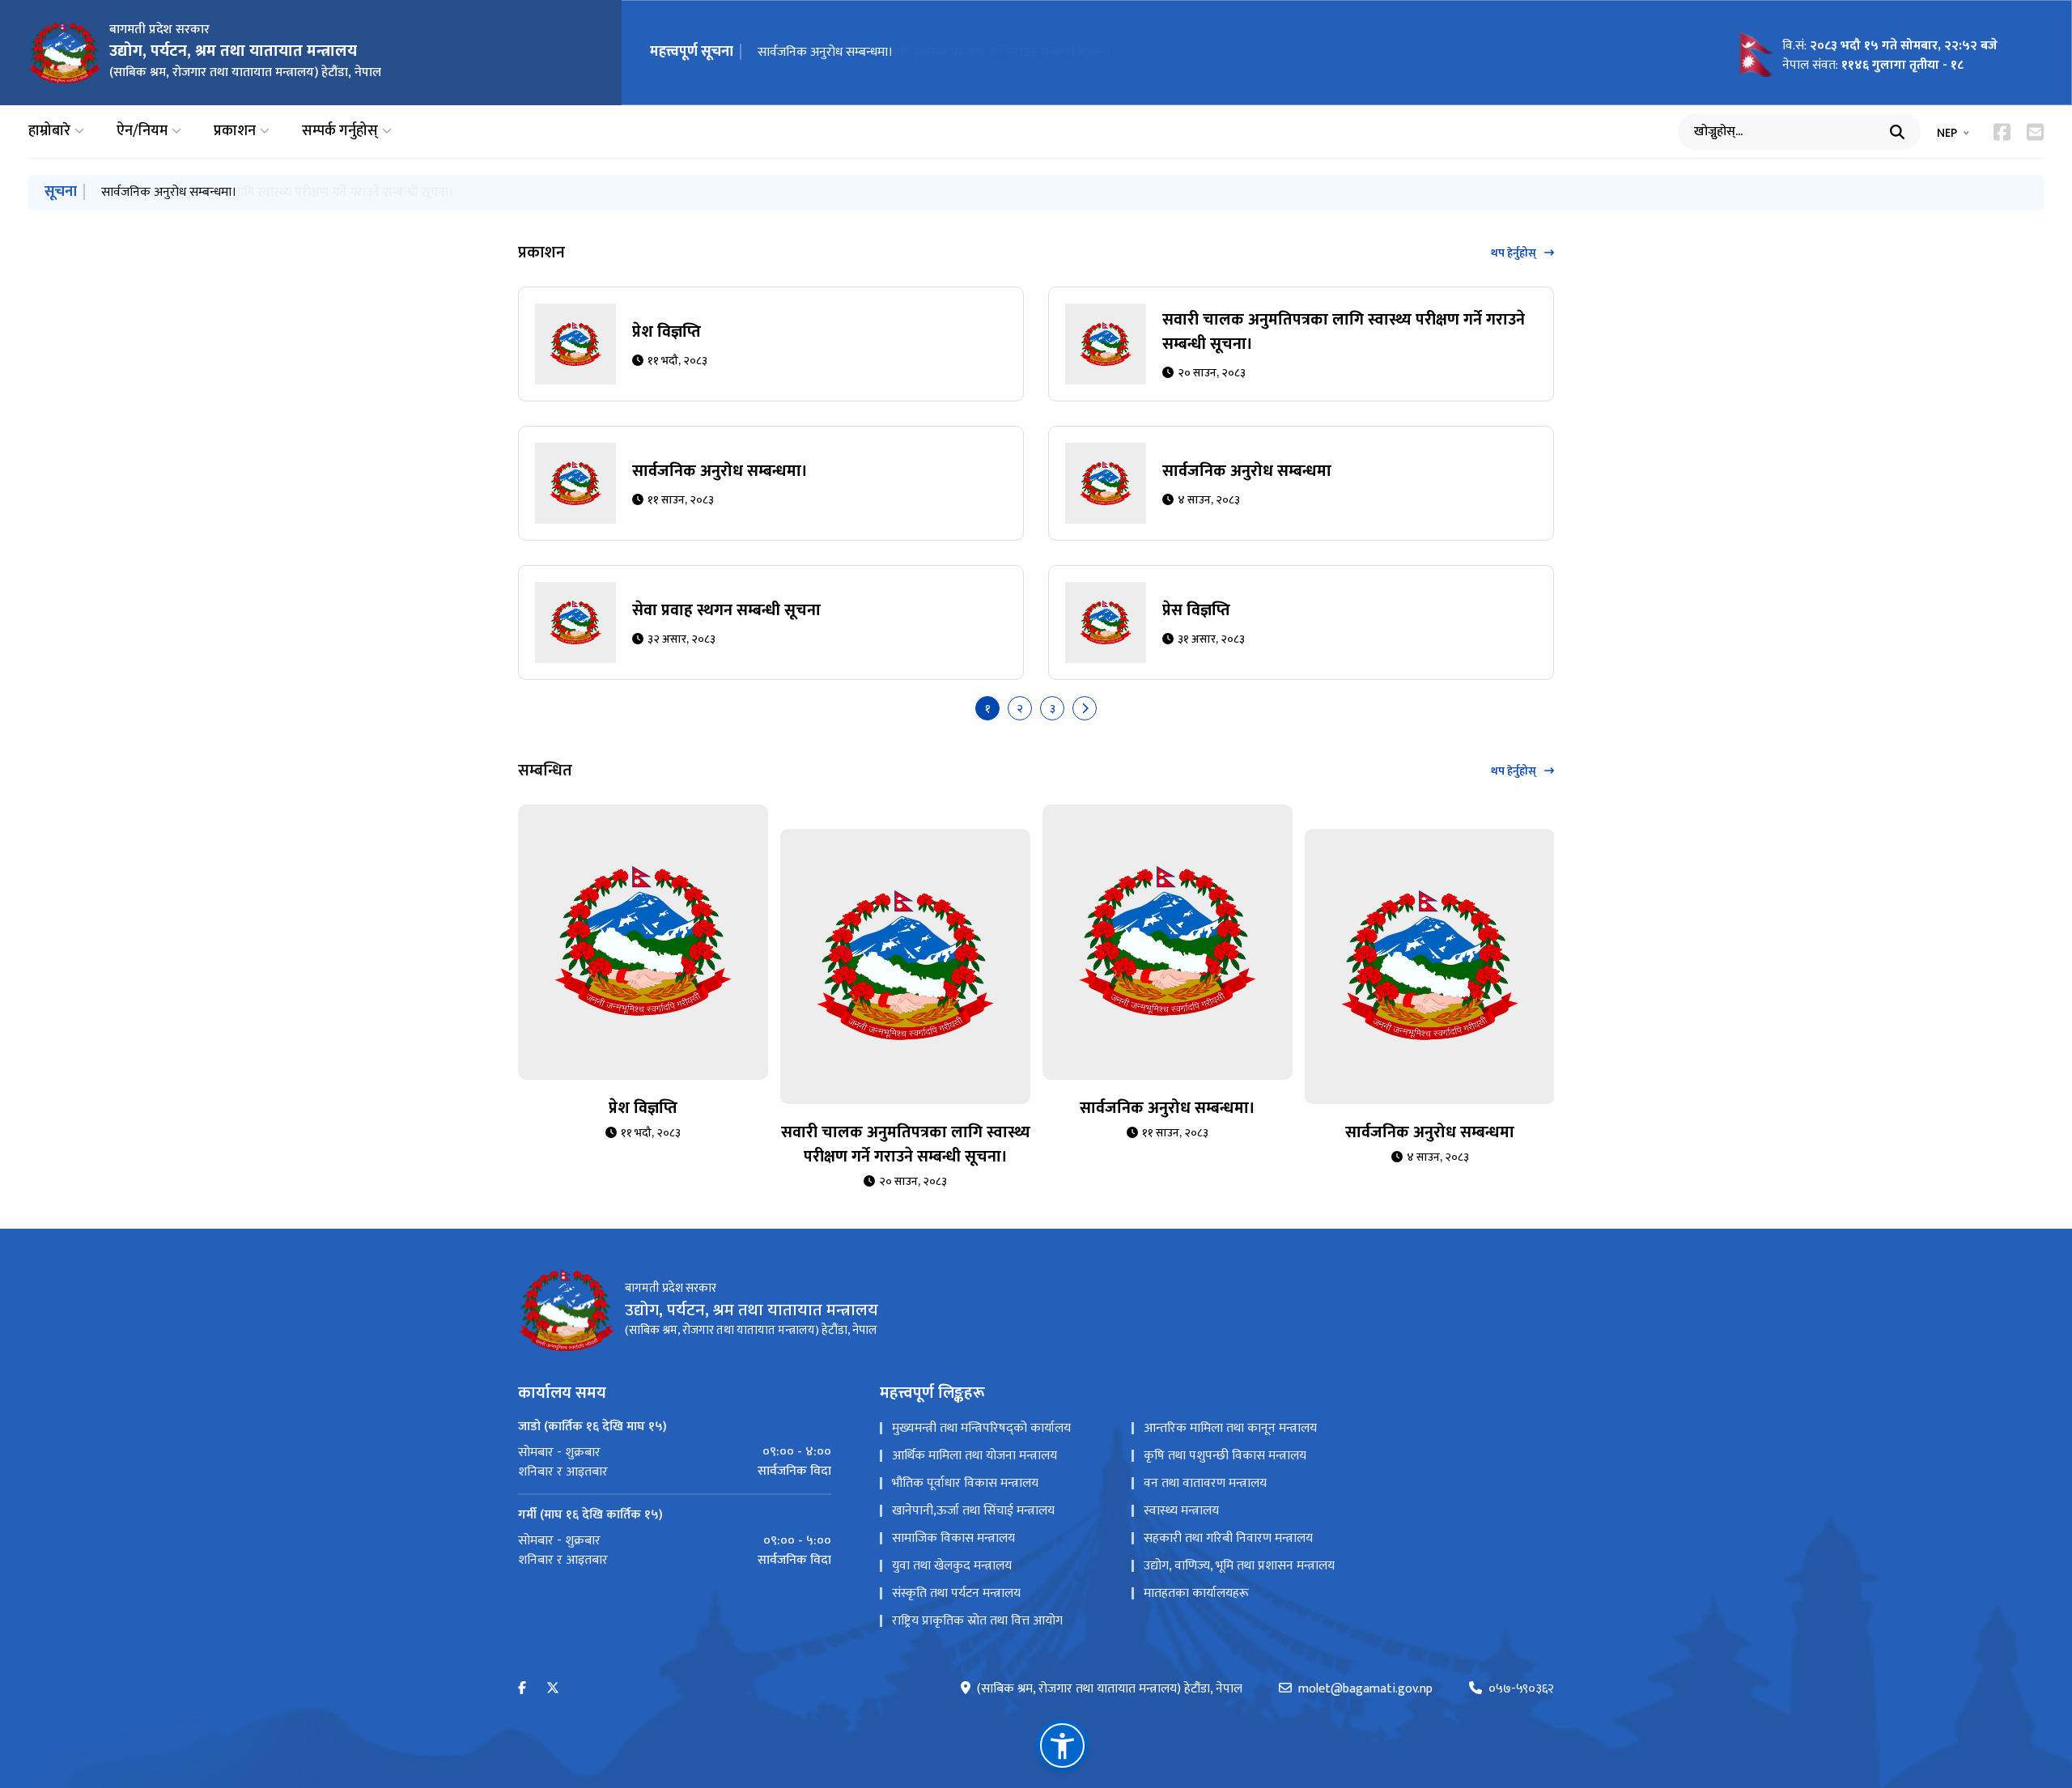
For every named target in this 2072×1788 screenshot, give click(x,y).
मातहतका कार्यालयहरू (1196, 1593)
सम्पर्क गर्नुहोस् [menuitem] (340, 132)
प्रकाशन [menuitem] (235, 132)
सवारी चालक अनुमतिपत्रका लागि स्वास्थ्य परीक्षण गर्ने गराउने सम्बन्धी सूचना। (1344, 332)
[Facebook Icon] (2002, 132)
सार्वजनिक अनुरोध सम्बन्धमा (1247, 471)
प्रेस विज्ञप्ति (1196, 610)
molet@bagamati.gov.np (1365, 1689)
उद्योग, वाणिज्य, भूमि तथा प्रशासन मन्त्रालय (1239, 1566)
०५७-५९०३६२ (1521, 1689)
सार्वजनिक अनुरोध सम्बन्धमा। (825, 52)
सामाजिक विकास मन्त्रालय (953, 1538)
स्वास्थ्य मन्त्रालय (1181, 1511)
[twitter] (553, 1689)
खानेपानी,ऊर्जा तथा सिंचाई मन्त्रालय (973, 1511)
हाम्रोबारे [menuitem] (49, 132)
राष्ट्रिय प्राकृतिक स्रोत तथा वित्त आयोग (977, 1621)
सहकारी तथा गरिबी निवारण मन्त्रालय (1228, 1538)
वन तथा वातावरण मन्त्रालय (1205, 1483)
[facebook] (522, 1689)
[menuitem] (675, 1452)
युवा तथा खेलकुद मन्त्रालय (952, 1566)
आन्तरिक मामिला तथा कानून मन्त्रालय (1230, 1428)
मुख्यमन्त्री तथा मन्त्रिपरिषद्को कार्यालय (981, 1428)
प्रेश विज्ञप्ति (667, 332)
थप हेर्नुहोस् (1514, 253)
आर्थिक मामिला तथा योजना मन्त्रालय (974, 1456)
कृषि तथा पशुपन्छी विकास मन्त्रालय (1225, 1456)
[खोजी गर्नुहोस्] (1897, 132)
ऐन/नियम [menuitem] (142, 132)
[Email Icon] (2035, 132)
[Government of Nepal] (65, 53)
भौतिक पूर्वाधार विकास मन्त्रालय (965, 1483)
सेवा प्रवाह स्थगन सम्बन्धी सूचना (726, 610)
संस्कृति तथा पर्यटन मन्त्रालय (956, 1593)
